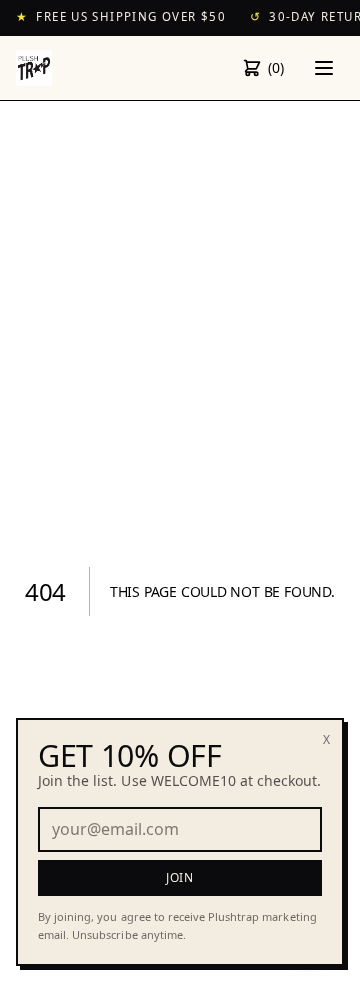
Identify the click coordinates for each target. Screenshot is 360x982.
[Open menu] (324, 68)
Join (180, 877)
